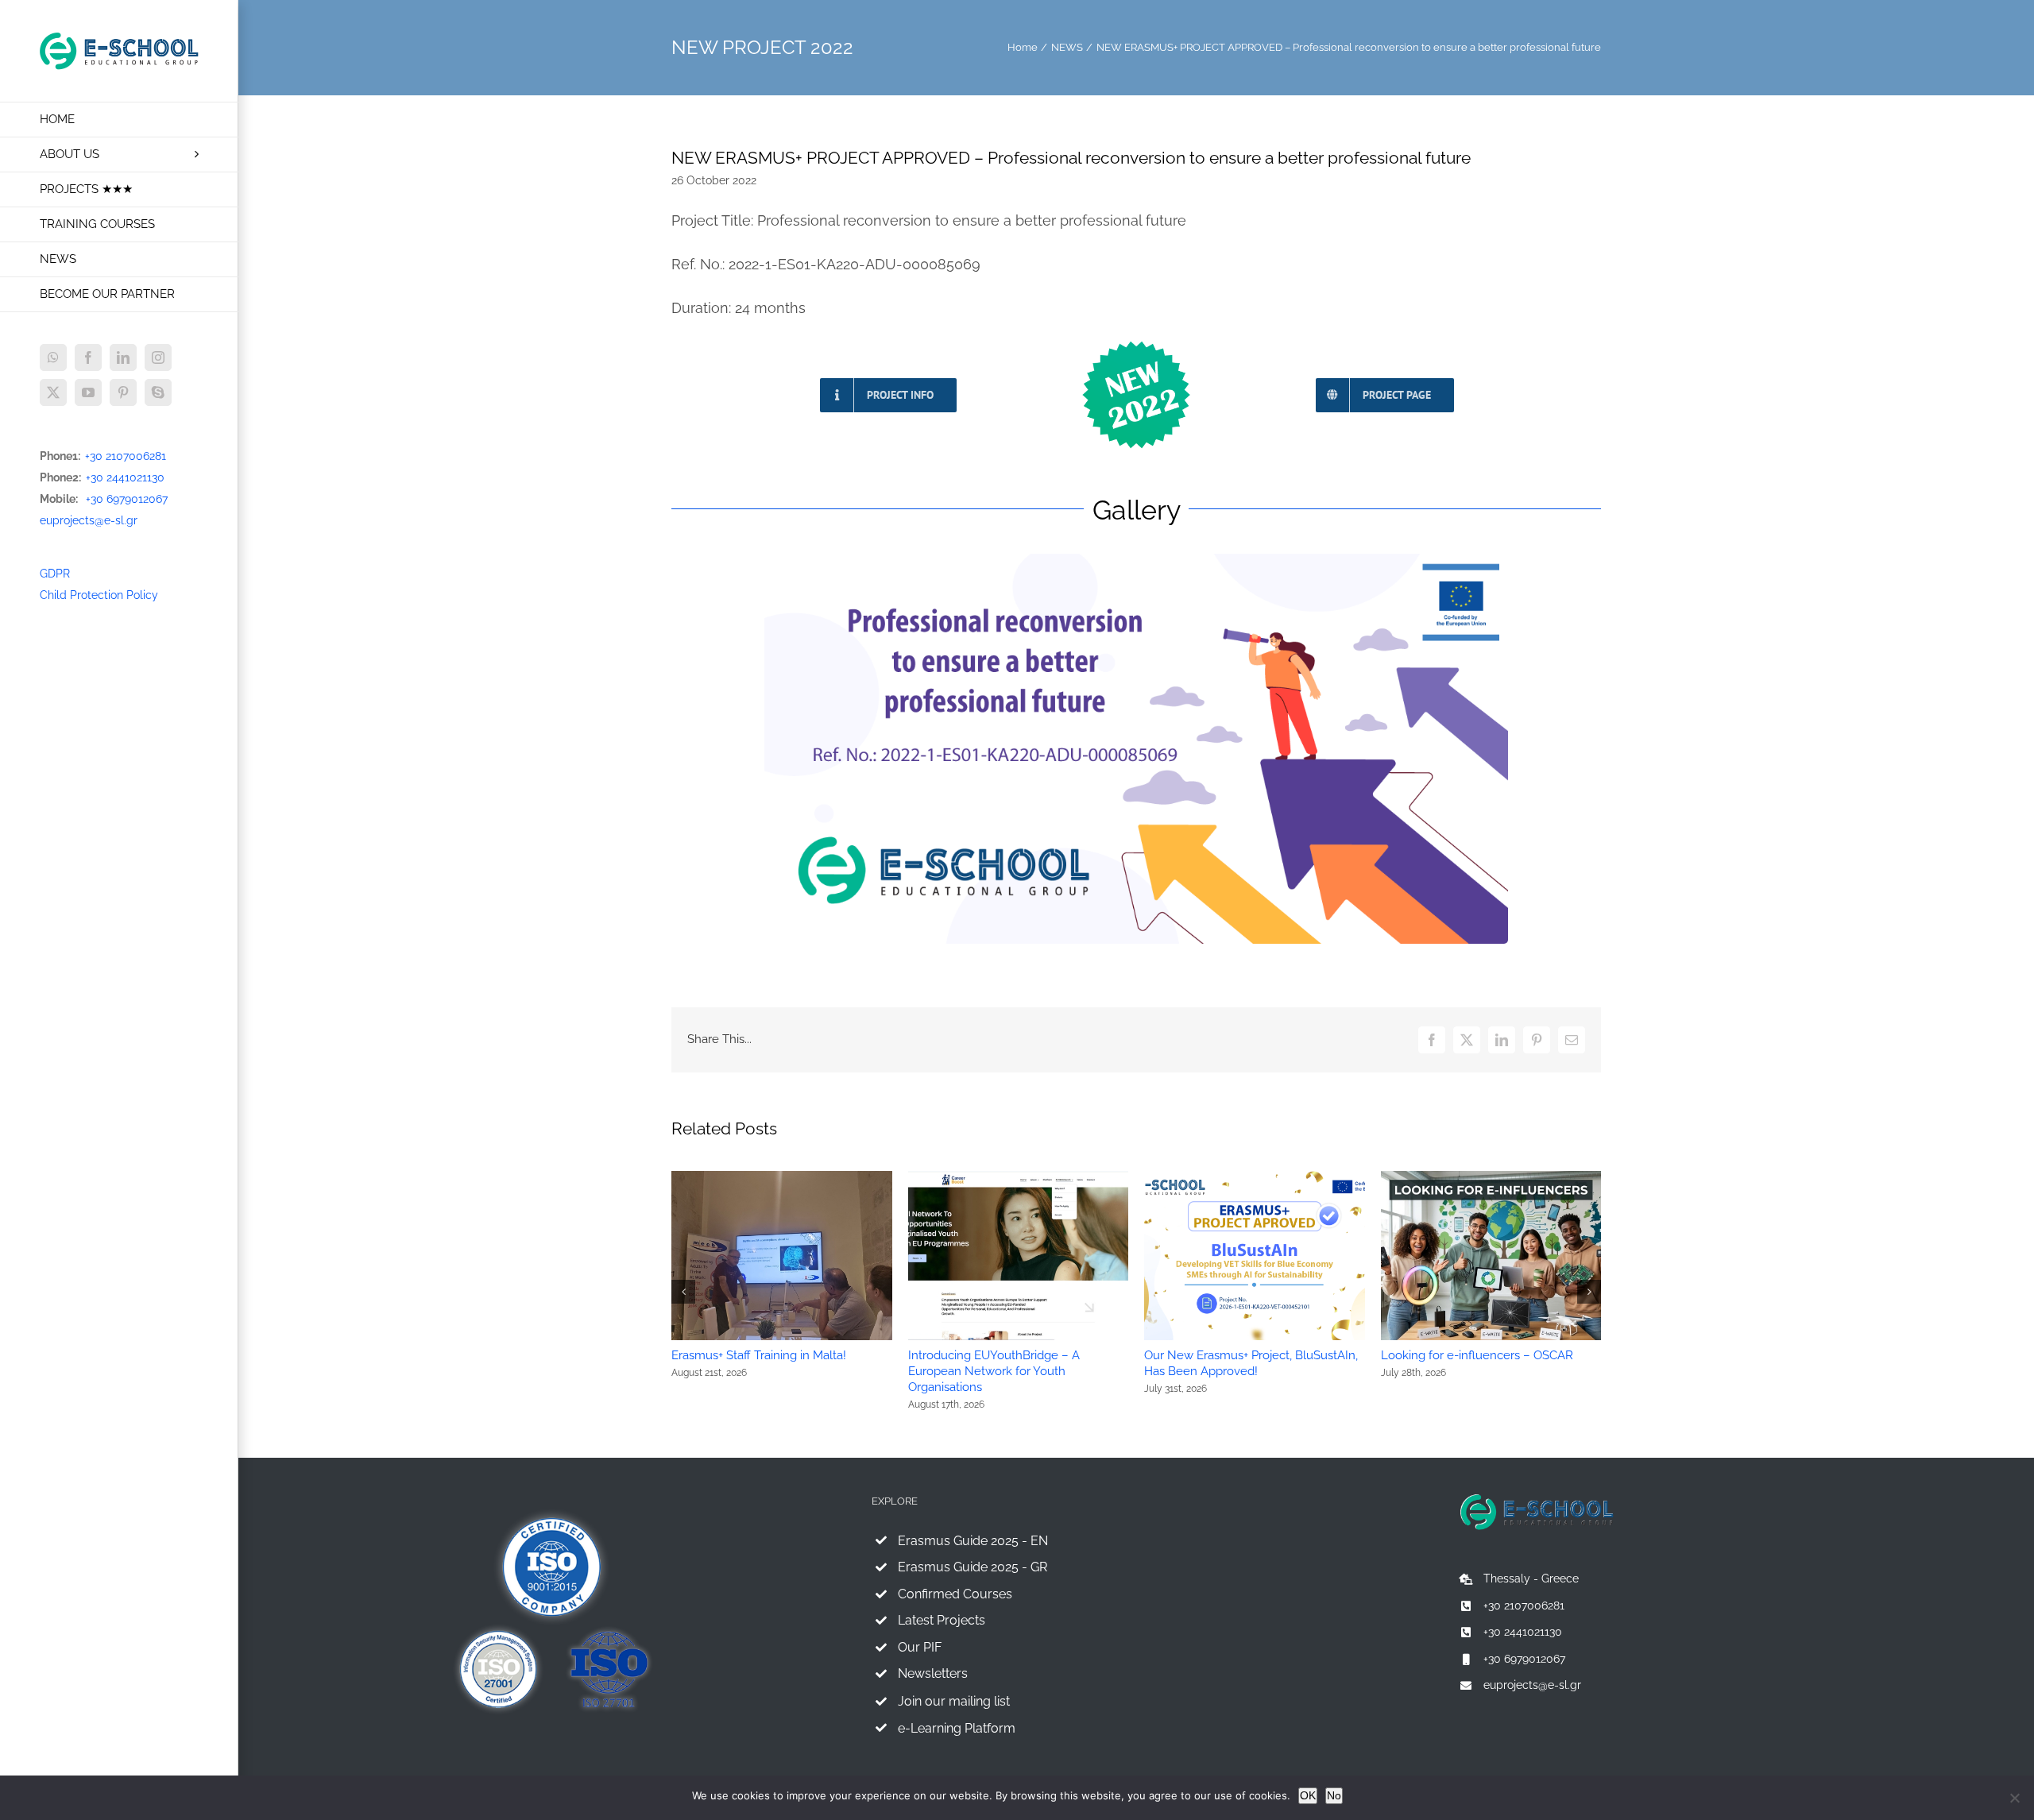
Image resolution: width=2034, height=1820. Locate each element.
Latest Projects (942, 1620)
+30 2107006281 (126, 456)
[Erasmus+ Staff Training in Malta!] (782, 1177)
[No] (2014, 1798)
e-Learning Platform (957, 1728)
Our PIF (920, 1647)
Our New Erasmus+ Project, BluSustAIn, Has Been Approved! (1251, 1363)
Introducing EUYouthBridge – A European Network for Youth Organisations (994, 1371)
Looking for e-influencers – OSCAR (1477, 1355)
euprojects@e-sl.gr (89, 520)
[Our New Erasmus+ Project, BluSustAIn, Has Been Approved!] (1255, 1177)
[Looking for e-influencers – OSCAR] (1491, 1177)
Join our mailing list (954, 1701)
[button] (683, 1292)
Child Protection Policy (99, 595)
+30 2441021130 (125, 477)
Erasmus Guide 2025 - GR (973, 1567)
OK (1308, 1795)
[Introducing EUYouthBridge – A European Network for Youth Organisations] (1019, 1177)
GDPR (55, 574)
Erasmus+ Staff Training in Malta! (759, 1355)
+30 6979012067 (127, 499)
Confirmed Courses (955, 1594)
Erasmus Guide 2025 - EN (973, 1541)
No (1334, 1795)
